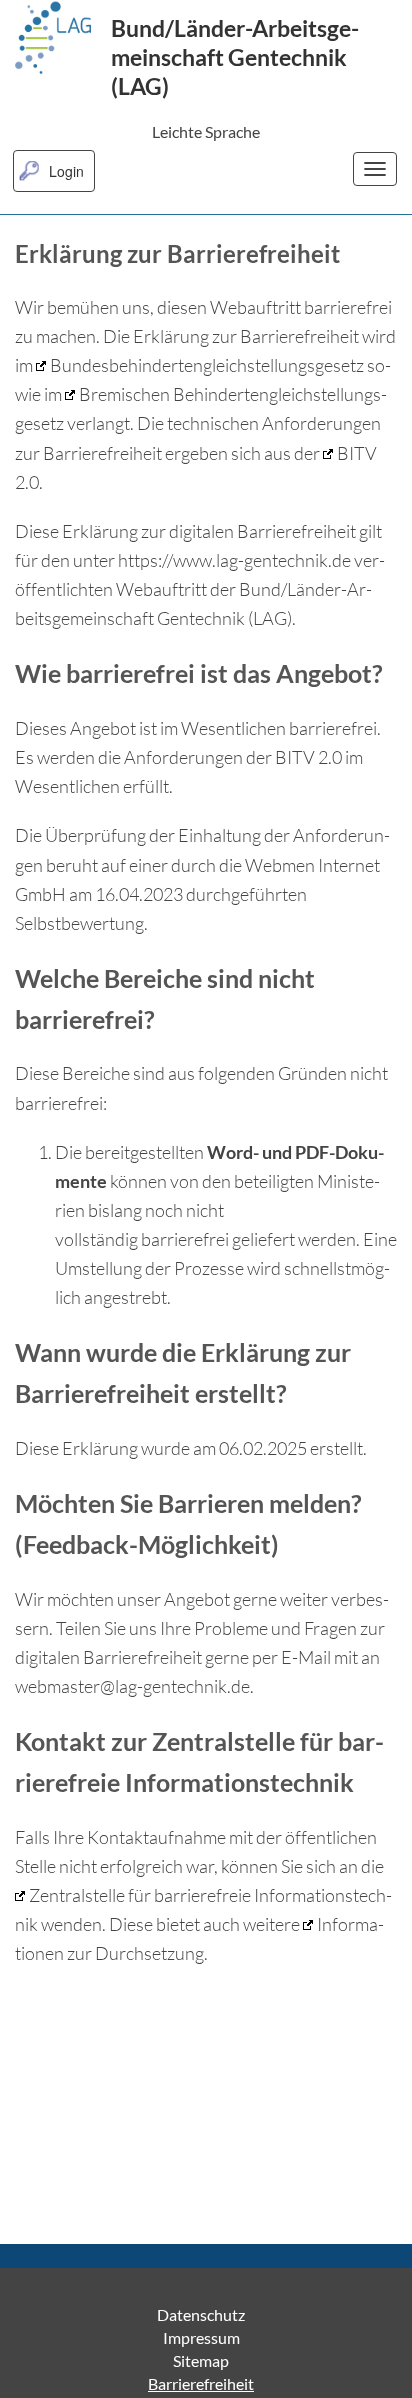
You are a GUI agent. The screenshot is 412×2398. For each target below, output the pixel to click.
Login (66, 171)
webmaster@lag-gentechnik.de (132, 1686)
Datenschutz (201, 2314)
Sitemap (201, 2360)
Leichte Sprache (206, 131)
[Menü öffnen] (375, 169)
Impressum (201, 2337)
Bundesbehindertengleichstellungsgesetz (207, 365)
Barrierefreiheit (201, 2383)
